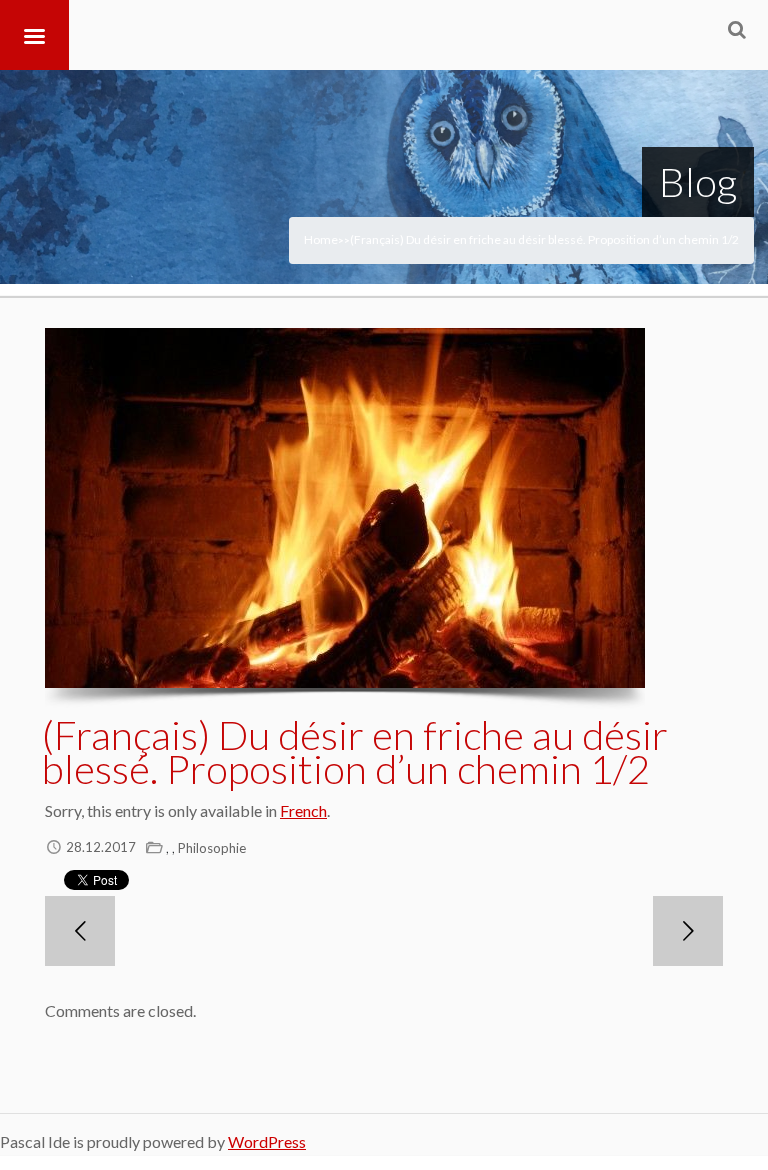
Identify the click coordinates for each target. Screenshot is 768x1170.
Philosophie (212, 848)
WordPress (267, 1141)
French (303, 810)
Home (321, 239)
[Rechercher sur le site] (737, 29)
